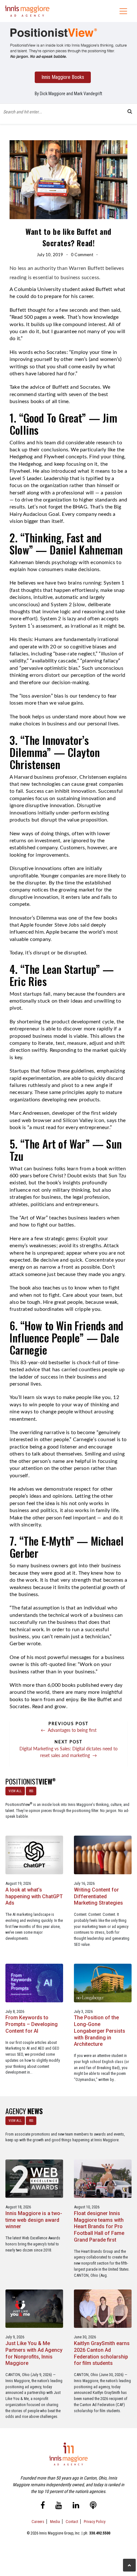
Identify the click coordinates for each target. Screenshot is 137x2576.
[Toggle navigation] (123, 11)
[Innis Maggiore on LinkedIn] (76, 2506)
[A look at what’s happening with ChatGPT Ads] (34, 1855)
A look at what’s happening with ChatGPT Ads (34, 1896)
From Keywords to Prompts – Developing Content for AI (32, 2024)
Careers (38, 2522)
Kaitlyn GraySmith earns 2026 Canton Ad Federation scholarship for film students (102, 2353)
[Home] (27, 11)
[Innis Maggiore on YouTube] (59, 2506)
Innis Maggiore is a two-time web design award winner (34, 2220)
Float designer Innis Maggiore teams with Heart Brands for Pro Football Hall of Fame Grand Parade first (99, 2227)
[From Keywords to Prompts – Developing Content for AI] (34, 1983)
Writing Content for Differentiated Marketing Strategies (98, 1896)
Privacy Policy (95, 2522)
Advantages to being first (69, 1730)
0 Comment (82, 255)
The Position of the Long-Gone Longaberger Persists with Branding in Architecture (100, 2031)
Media (55, 2522)
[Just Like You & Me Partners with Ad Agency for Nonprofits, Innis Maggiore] (34, 2308)
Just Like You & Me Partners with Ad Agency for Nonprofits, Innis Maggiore (34, 2353)
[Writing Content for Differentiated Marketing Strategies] (103, 1855)
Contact (72, 2522)
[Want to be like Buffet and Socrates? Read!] (68, 43)
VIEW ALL (15, 1791)
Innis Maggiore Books (63, 77)
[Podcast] (93, 2506)
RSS (31, 1791)
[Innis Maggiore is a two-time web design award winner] (34, 2178)
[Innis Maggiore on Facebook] (43, 2506)
